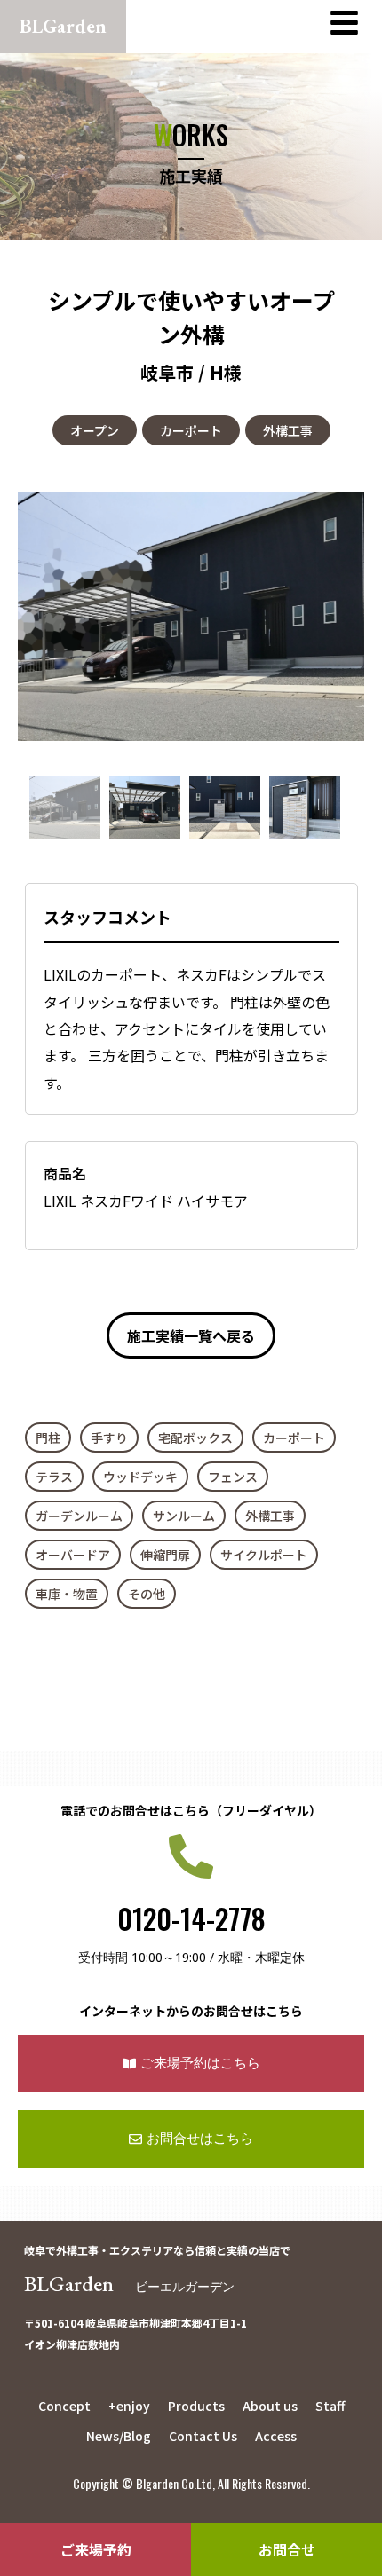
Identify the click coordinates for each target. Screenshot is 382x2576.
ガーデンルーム (79, 1516)
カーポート (191, 430)
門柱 (48, 1438)
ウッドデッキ (140, 1477)
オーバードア (73, 1555)
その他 (147, 1594)
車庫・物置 (67, 1594)
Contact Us (203, 2436)
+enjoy (129, 2406)
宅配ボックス (195, 1438)
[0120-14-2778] (191, 1856)
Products (196, 2406)
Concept (64, 2406)
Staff (330, 2406)
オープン (95, 430)
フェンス (233, 1477)
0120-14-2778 (191, 1918)
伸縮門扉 (165, 1555)
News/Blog (119, 2436)
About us (270, 2406)
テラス (54, 1477)
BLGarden (129, 2284)
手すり (109, 1438)
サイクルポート (264, 1555)
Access (276, 2436)
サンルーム (184, 1516)
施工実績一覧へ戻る (191, 1335)
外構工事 (288, 430)
